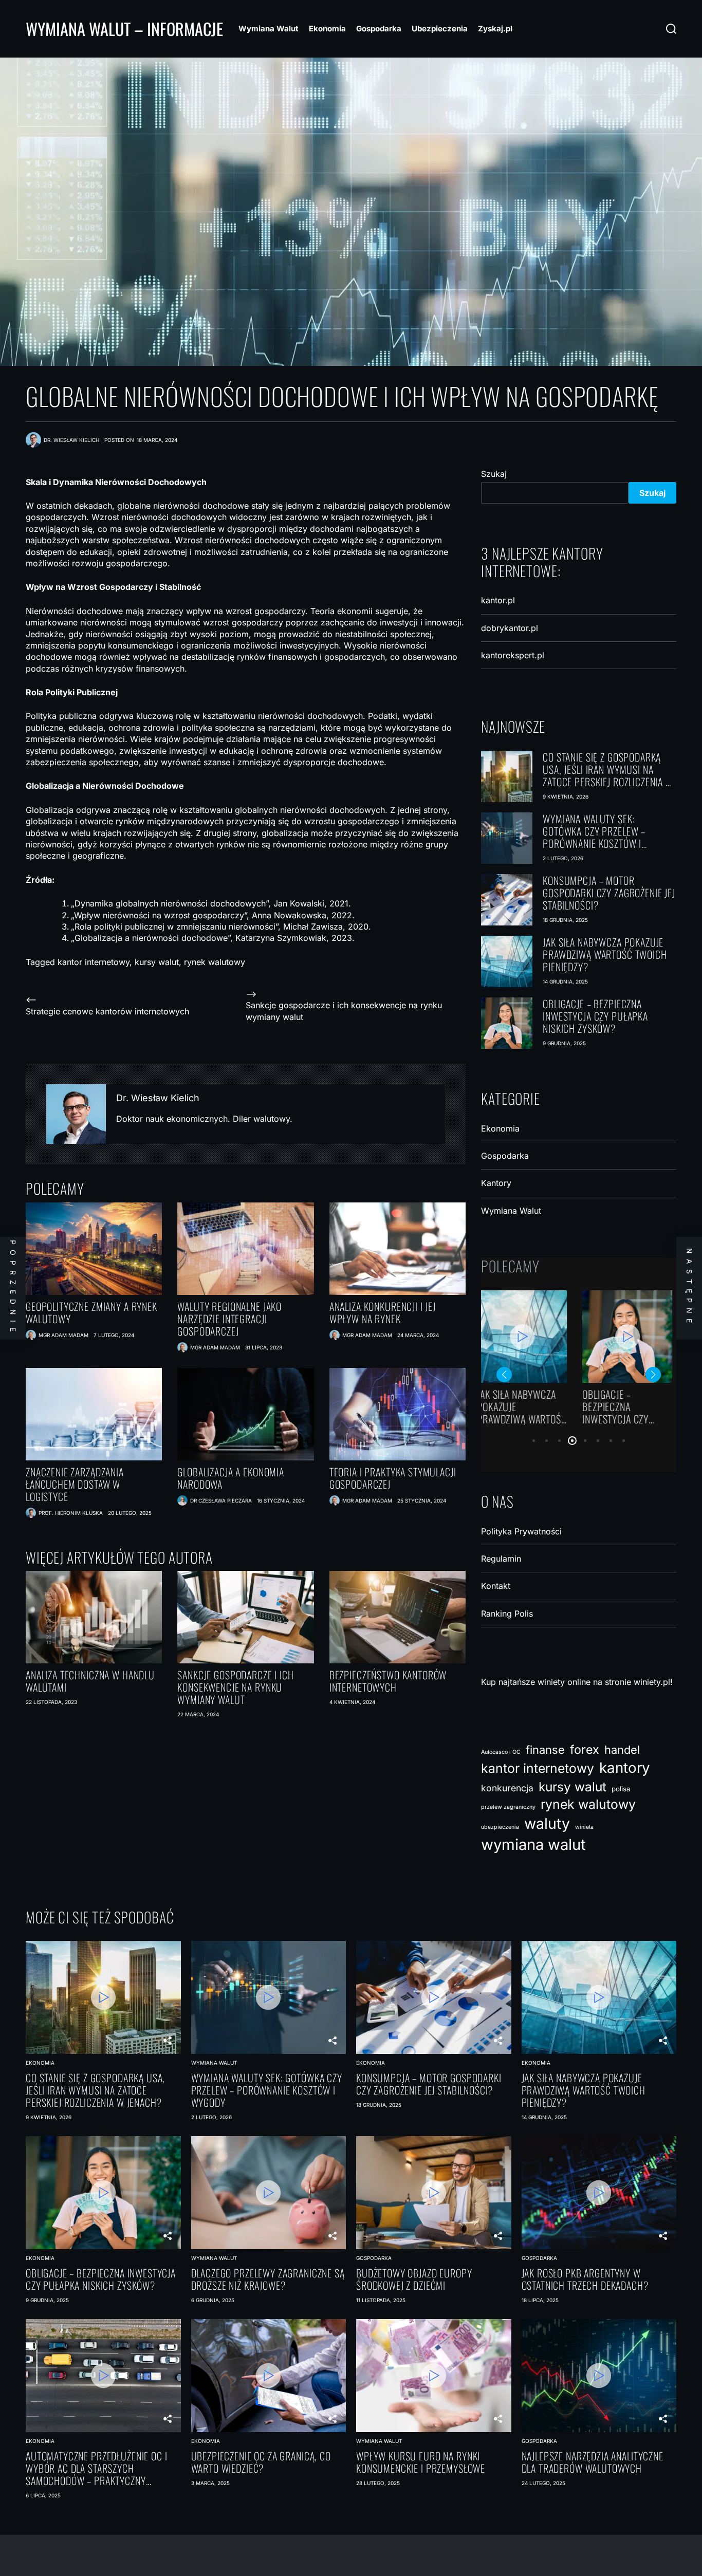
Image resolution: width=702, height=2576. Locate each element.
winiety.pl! (653, 1682)
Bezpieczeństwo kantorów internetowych (388, 1681)
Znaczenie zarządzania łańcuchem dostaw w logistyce (75, 1484)
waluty (547, 1823)
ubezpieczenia (500, 1827)
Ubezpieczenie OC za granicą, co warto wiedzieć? (261, 2462)
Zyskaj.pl (495, 29)
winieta (584, 1827)
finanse (545, 1750)
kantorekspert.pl (513, 655)
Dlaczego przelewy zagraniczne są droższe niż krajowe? (525, 1406)
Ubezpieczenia (440, 29)
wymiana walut (533, 1845)
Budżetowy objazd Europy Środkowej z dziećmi (633, 1406)
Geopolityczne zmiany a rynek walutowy (91, 1312)
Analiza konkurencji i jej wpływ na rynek (383, 1312)
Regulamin (501, 1559)
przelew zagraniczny (508, 1807)
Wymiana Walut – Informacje (124, 29)
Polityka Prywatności (521, 1531)
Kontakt (496, 1586)
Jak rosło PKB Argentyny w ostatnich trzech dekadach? (585, 2279)
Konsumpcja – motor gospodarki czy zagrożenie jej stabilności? (609, 893)
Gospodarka (379, 29)
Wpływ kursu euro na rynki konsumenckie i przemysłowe (421, 2462)
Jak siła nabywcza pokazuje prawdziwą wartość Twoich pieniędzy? (605, 954)
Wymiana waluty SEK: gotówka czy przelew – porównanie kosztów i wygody (594, 831)
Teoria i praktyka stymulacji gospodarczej (393, 1478)
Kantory (496, 1183)
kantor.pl (498, 600)
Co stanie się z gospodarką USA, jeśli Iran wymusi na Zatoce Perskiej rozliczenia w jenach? (608, 769)
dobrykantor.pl (510, 628)
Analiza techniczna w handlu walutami (90, 1681)
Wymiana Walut (269, 29)
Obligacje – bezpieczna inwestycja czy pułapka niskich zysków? (595, 1016)
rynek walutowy (215, 962)
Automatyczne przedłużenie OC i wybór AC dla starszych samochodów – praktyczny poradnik (97, 2468)
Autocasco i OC (501, 1752)
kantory (625, 1768)
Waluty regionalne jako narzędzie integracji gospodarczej (229, 1319)
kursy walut (157, 962)
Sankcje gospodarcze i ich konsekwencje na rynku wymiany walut (235, 1687)
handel (622, 1750)
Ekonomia (327, 29)
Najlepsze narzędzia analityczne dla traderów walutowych (593, 2462)
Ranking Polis (507, 1614)
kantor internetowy (94, 962)
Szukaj (494, 474)
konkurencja (507, 1788)
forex (585, 1749)
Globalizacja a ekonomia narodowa (231, 1478)
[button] (534, 1441)
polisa (621, 1789)
